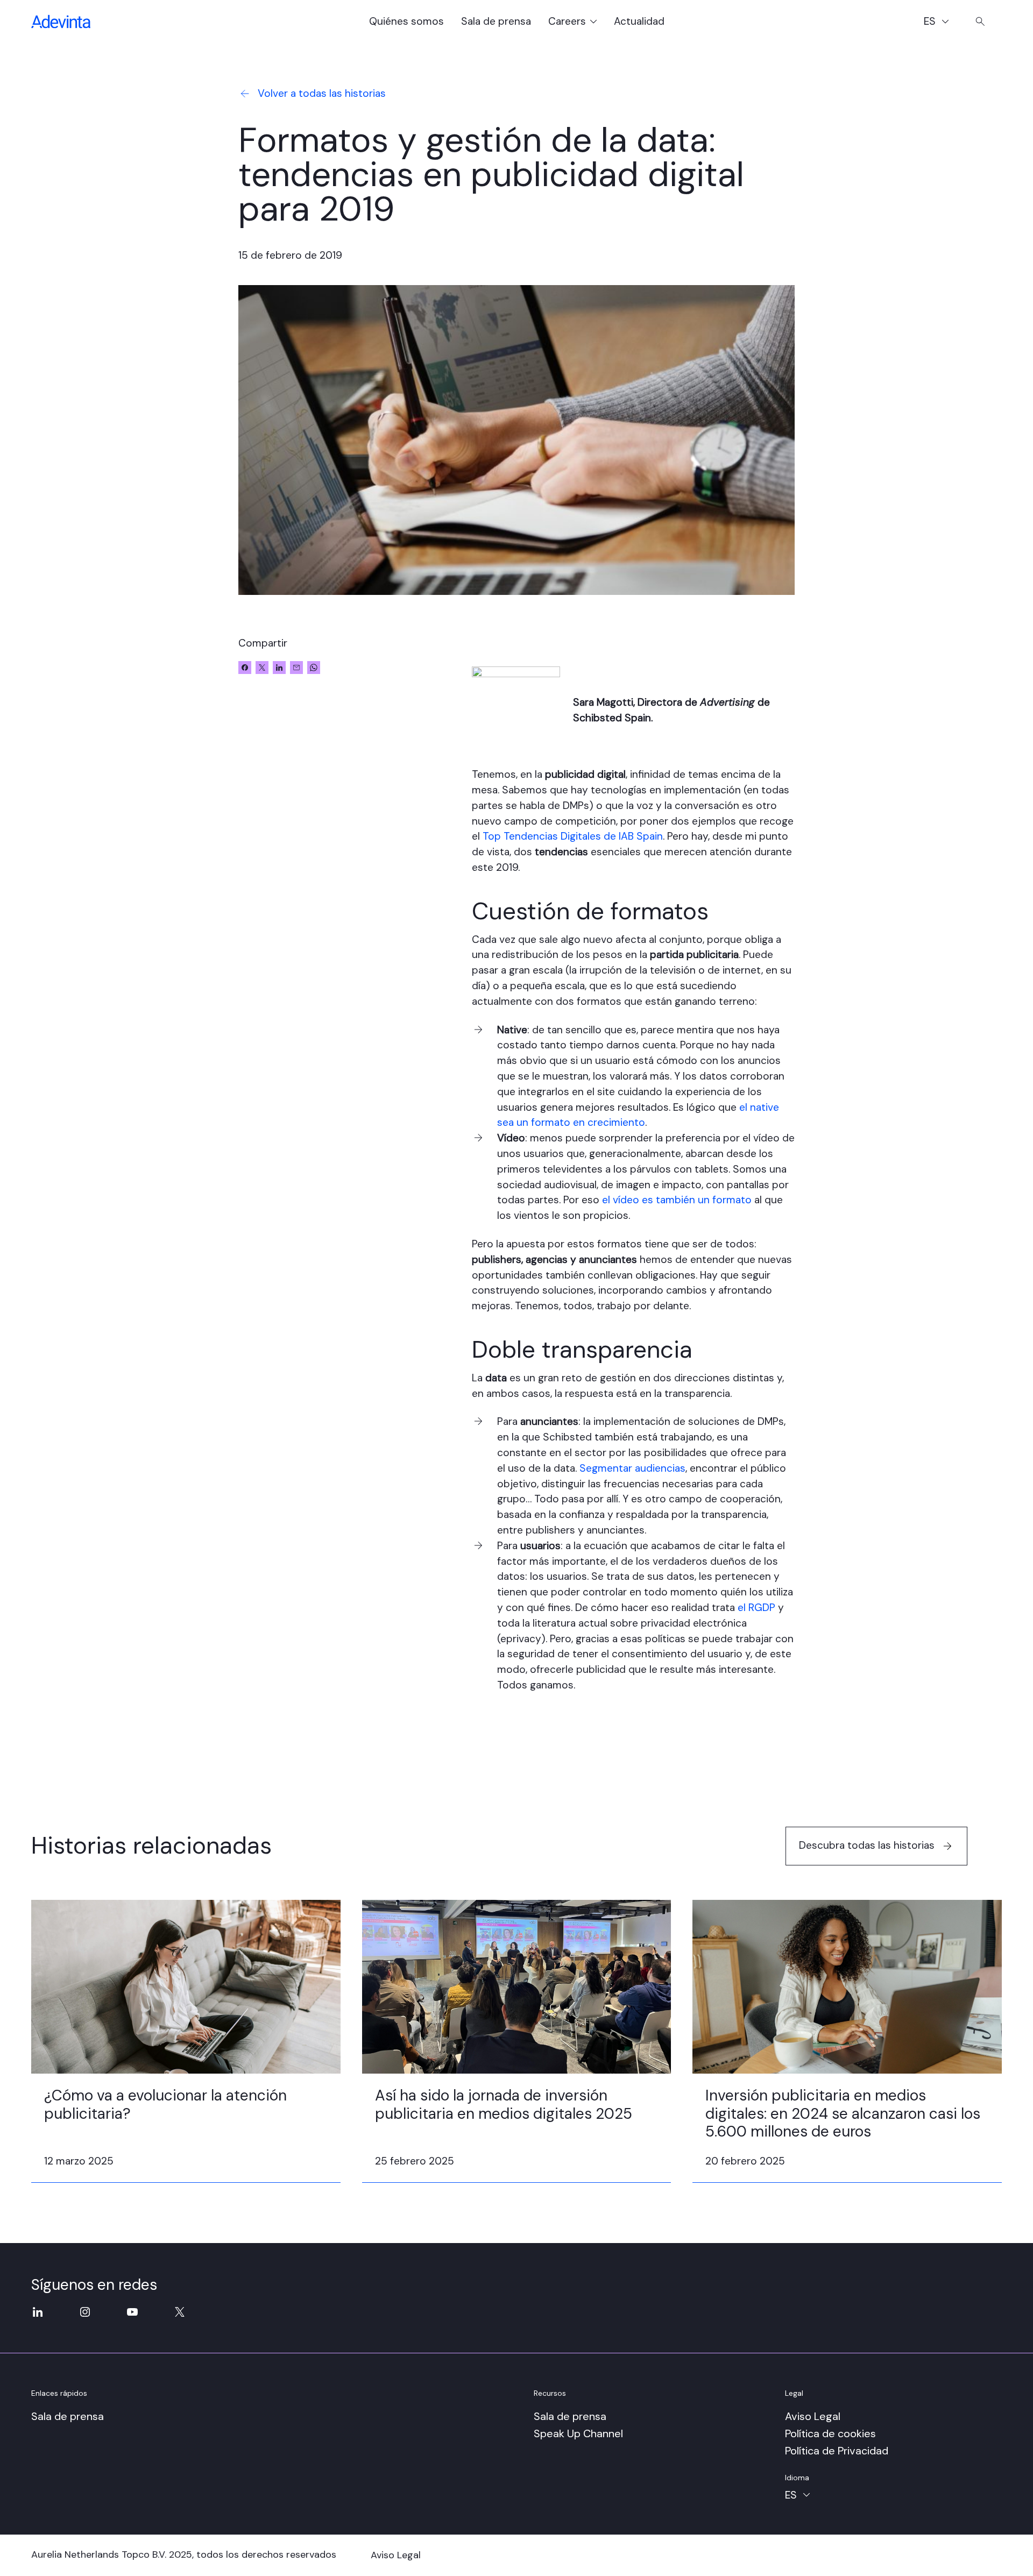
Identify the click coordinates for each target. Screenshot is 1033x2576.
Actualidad (639, 21)
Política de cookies (830, 2433)
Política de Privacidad (837, 2451)
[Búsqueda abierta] (980, 22)
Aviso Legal (813, 2416)
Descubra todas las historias (867, 1845)
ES (941, 23)
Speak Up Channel (578, 2433)
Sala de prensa (496, 21)
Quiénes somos (406, 21)
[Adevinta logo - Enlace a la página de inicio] (61, 22)
